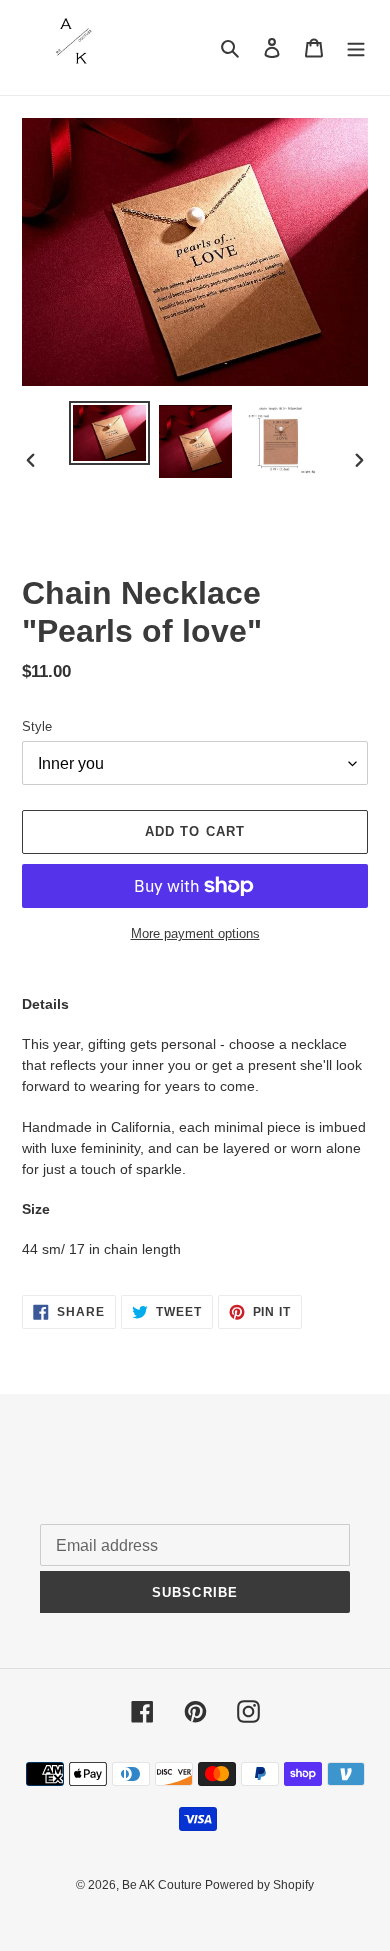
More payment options (195, 933)
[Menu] (356, 47)
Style (37, 726)
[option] (110, 433)
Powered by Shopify (259, 1885)
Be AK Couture (163, 1885)
